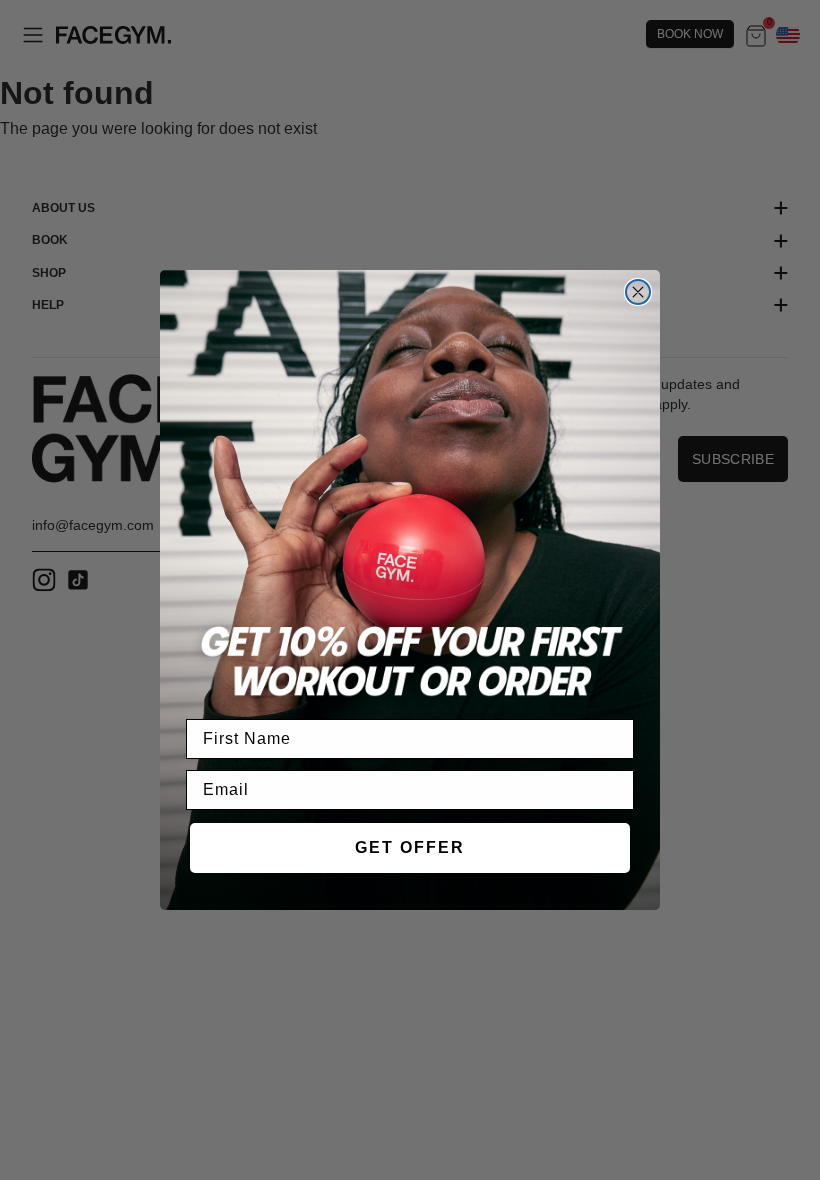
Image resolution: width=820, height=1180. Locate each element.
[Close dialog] (638, 292)
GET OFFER (410, 847)
